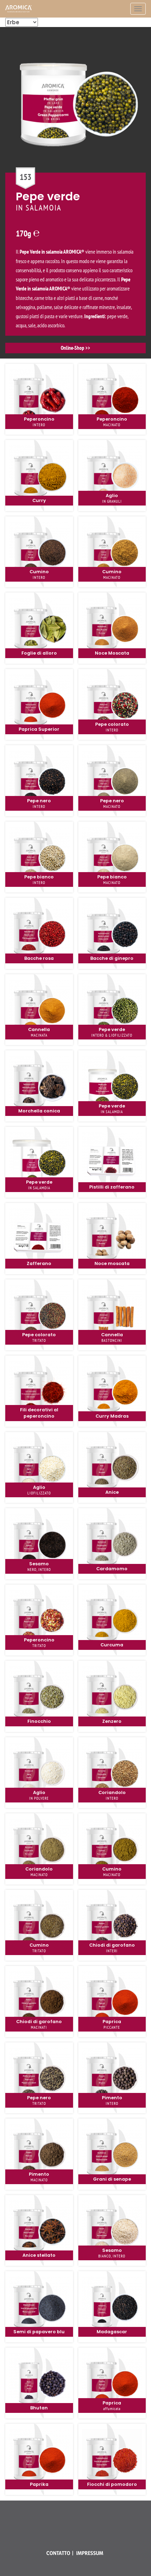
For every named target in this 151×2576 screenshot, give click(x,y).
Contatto (58, 2553)
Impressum (90, 2553)
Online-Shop (73, 348)
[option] (75, 193)
